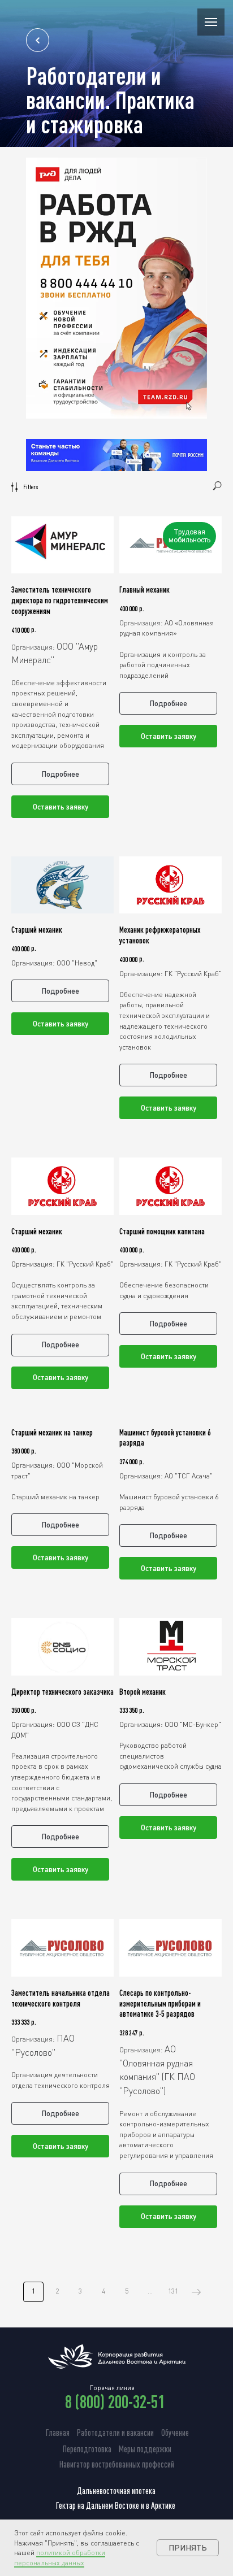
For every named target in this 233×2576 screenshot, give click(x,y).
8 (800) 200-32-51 (115, 2401)
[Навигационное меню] (211, 22)
